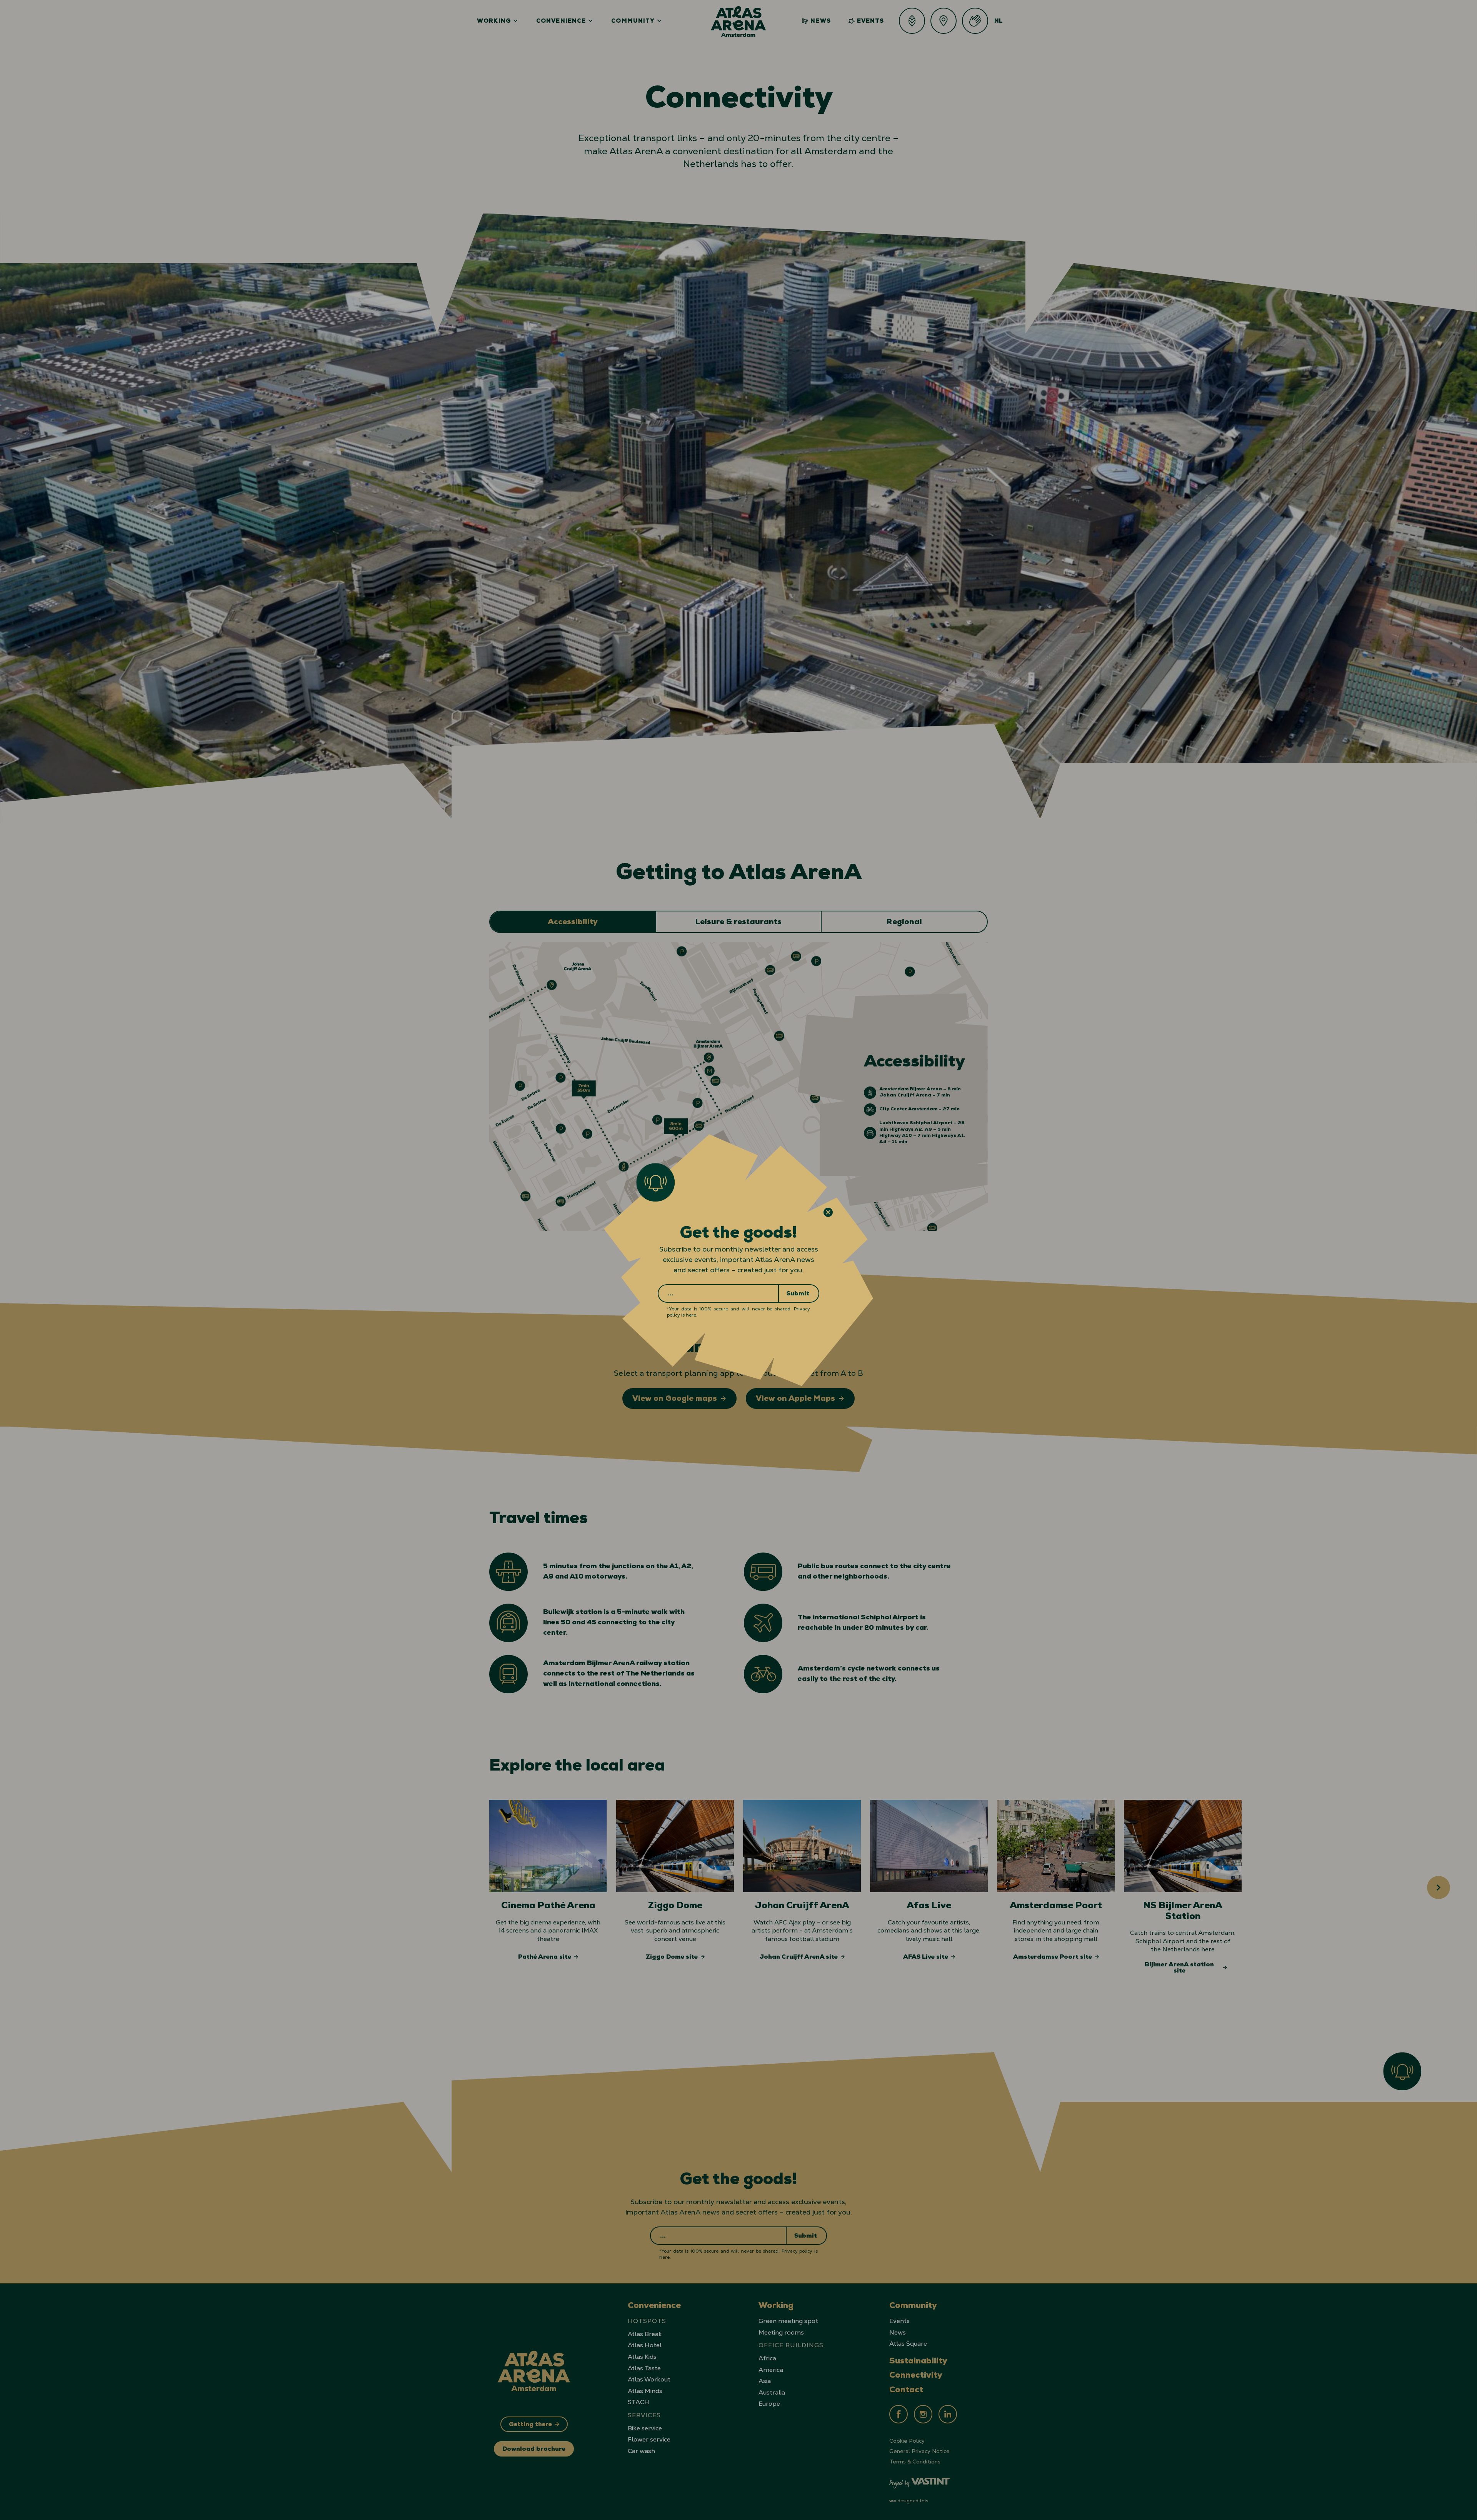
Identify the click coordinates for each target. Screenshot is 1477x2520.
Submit (798, 1294)
